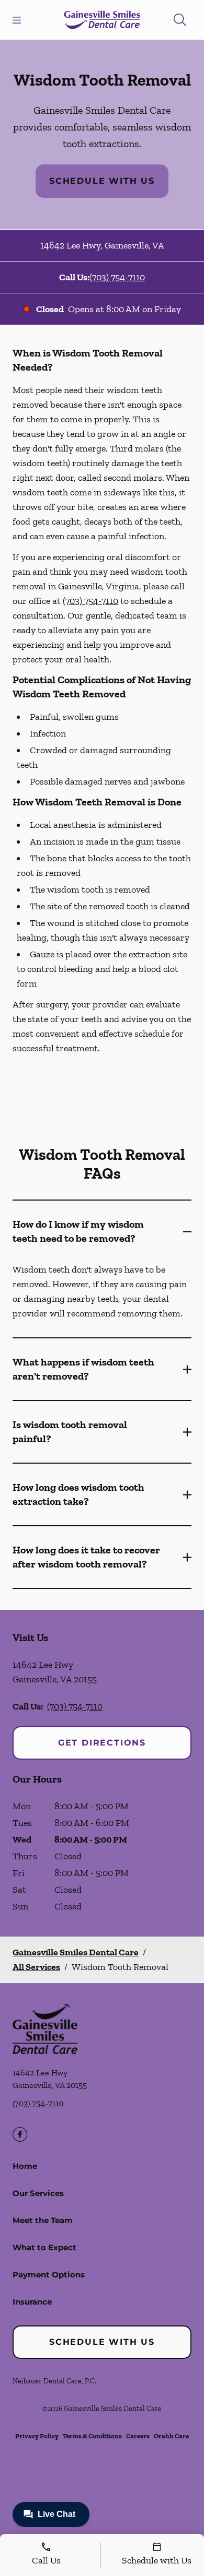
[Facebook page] (20, 2134)
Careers (138, 2436)
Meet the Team (43, 2220)
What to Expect (44, 2247)
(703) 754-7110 (117, 277)
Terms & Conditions (92, 2436)
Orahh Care (171, 2436)
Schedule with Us (102, 181)
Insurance (32, 2302)
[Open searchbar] (180, 20)
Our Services (38, 2193)
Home (25, 2166)
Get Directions (102, 1743)
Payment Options (49, 2275)
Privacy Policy (37, 2436)
